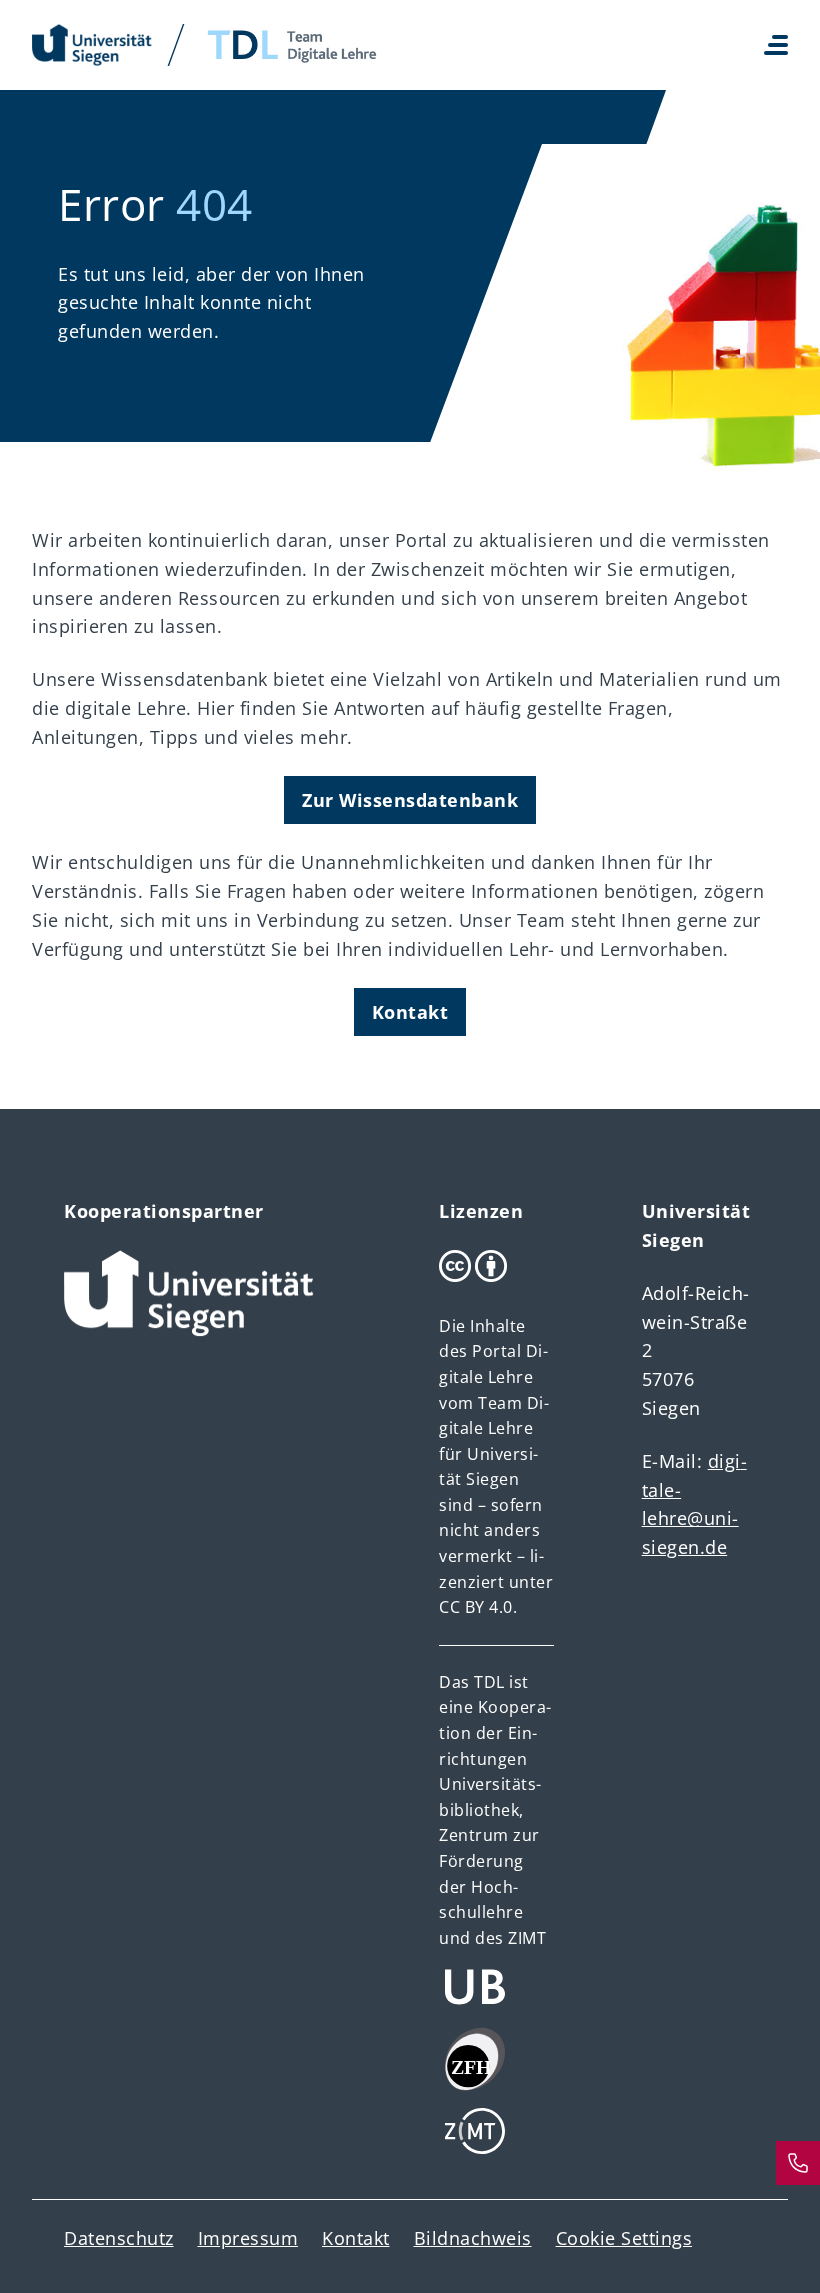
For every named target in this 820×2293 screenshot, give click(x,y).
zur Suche (96, 1084)
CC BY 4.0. (478, 1607)
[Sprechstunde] (798, 2163)
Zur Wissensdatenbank (410, 800)
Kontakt (410, 1012)
